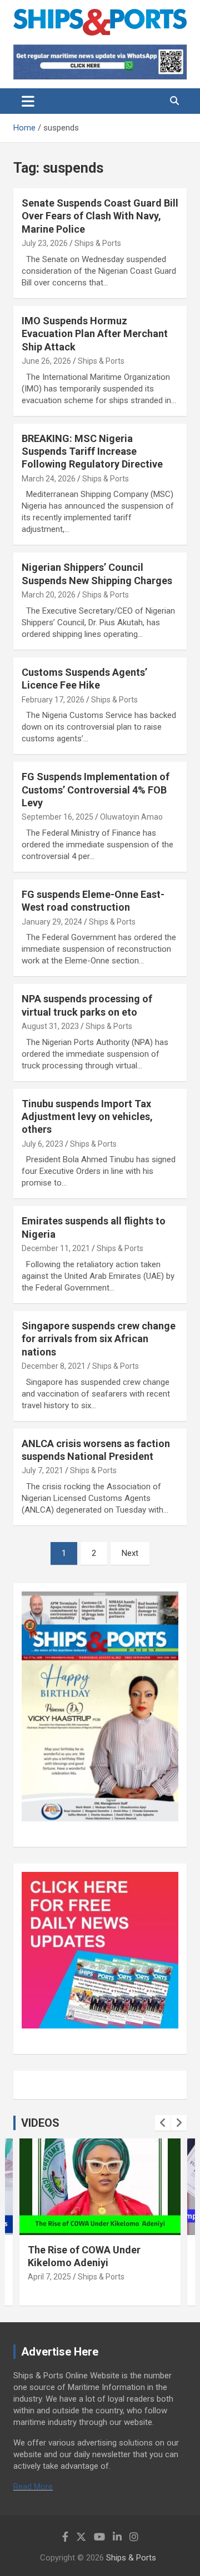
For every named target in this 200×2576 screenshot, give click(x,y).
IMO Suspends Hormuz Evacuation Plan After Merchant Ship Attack (95, 334)
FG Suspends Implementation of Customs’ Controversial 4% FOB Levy (96, 790)
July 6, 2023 (42, 1144)
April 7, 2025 (49, 2277)
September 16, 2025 (57, 817)
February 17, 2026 (53, 700)
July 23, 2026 (45, 243)
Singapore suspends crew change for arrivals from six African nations (99, 1339)
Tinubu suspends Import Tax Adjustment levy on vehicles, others (87, 1117)
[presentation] (163, 2123)
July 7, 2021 (42, 1470)
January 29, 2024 (52, 922)
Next (130, 1553)
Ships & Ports (98, 243)
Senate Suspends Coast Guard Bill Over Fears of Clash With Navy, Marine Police (100, 216)
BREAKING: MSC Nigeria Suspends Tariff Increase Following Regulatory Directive (92, 451)
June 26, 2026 (46, 361)
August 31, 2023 (50, 1026)
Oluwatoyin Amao (131, 817)
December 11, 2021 (56, 1248)
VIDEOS (40, 2123)
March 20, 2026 (49, 595)
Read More (33, 2487)
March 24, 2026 (49, 479)
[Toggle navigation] (28, 101)
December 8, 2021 (54, 1366)
